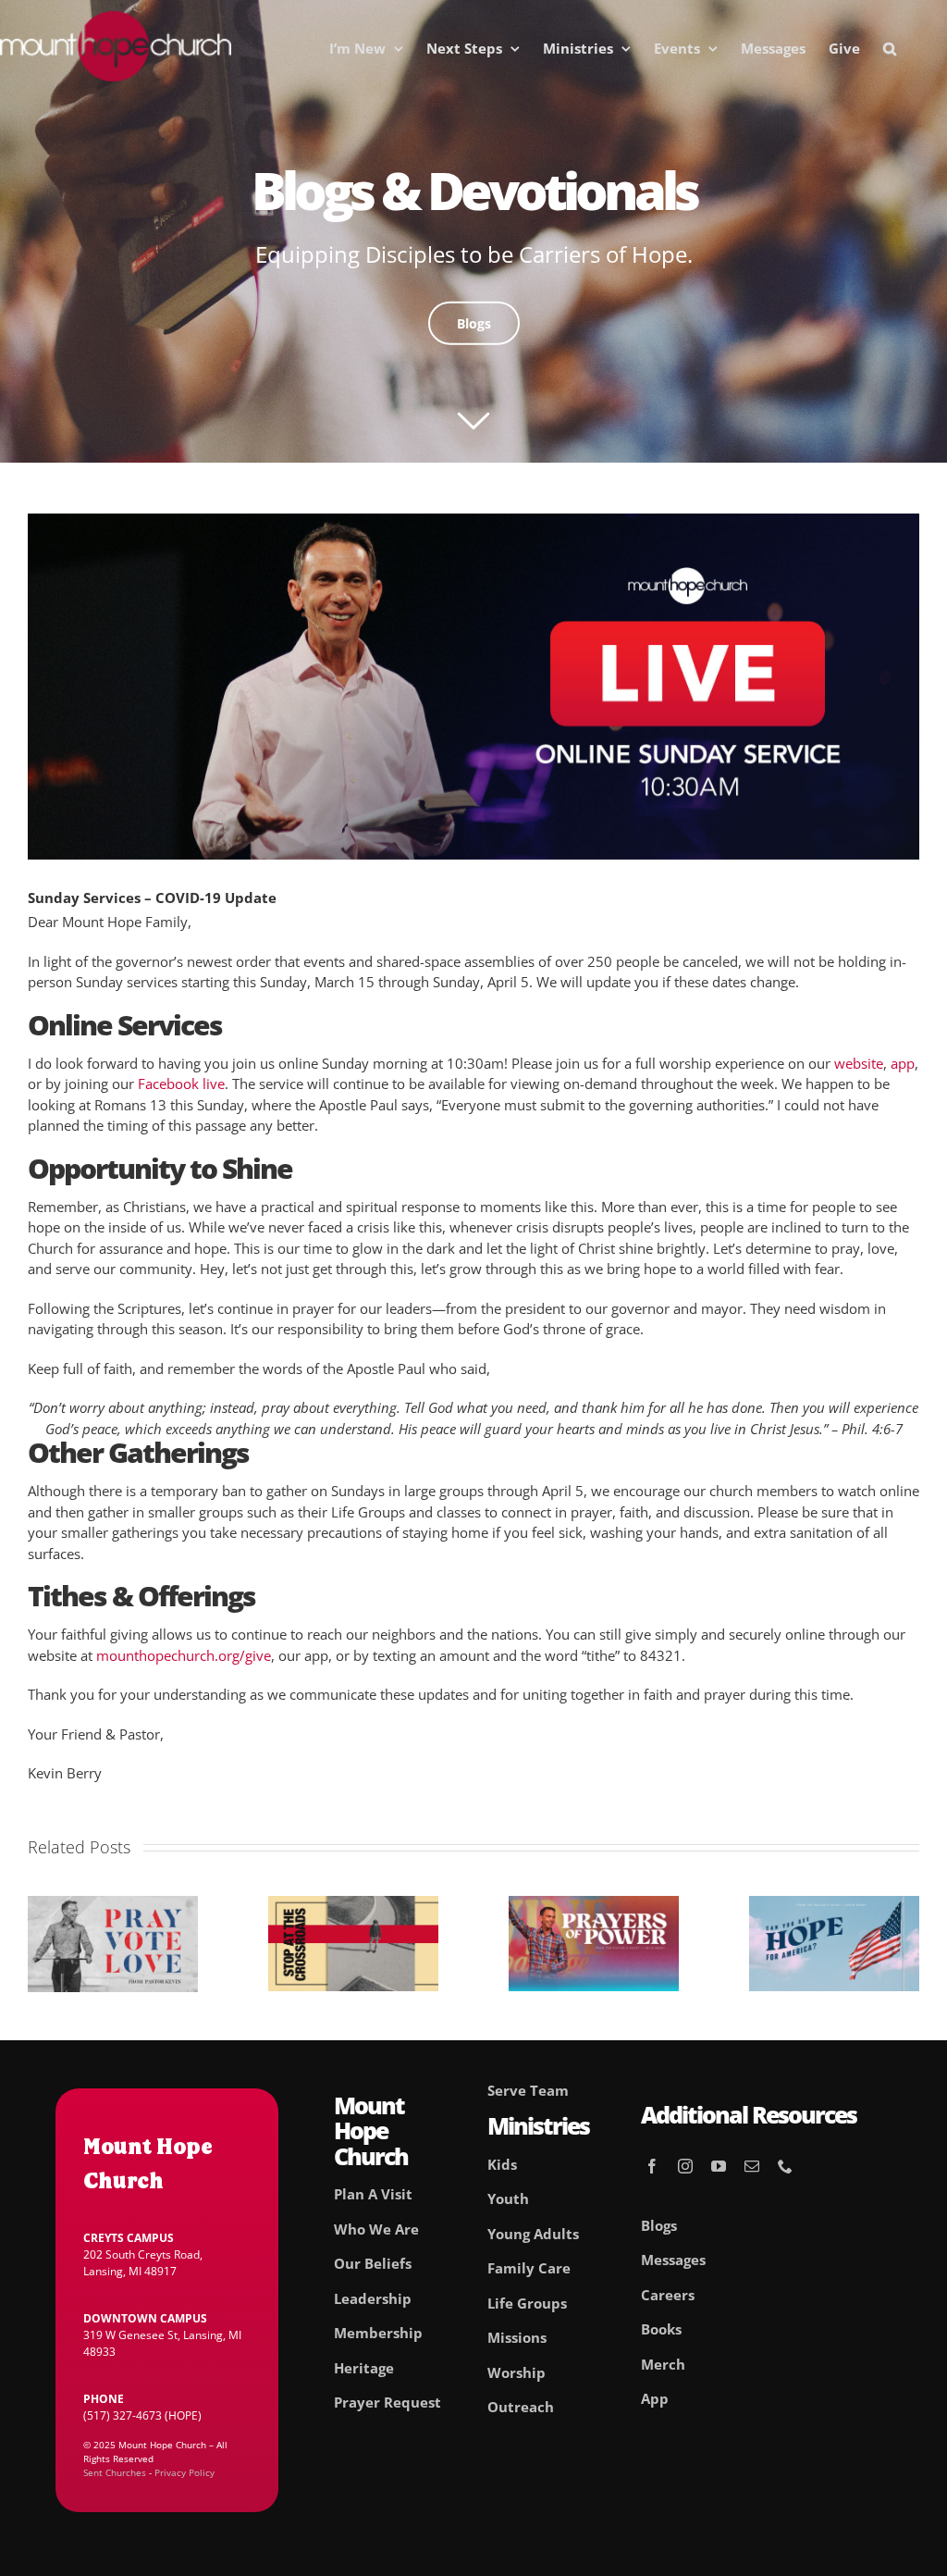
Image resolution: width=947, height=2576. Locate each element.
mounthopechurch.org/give (184, 1655)
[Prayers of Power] (594, 1905)
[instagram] (685, 2166)
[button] (890, 48)
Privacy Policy (184, 2472)
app (903, 1063)
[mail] (752, 2166)
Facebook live (181, 1084)
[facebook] (652, 2166)
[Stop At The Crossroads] (353, 1905)
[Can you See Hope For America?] (834, 1905)
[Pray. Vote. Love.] (113, 1905)
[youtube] (719, 2166)
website (859, 1063)
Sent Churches (115, 2472)
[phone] (785, 2166)
